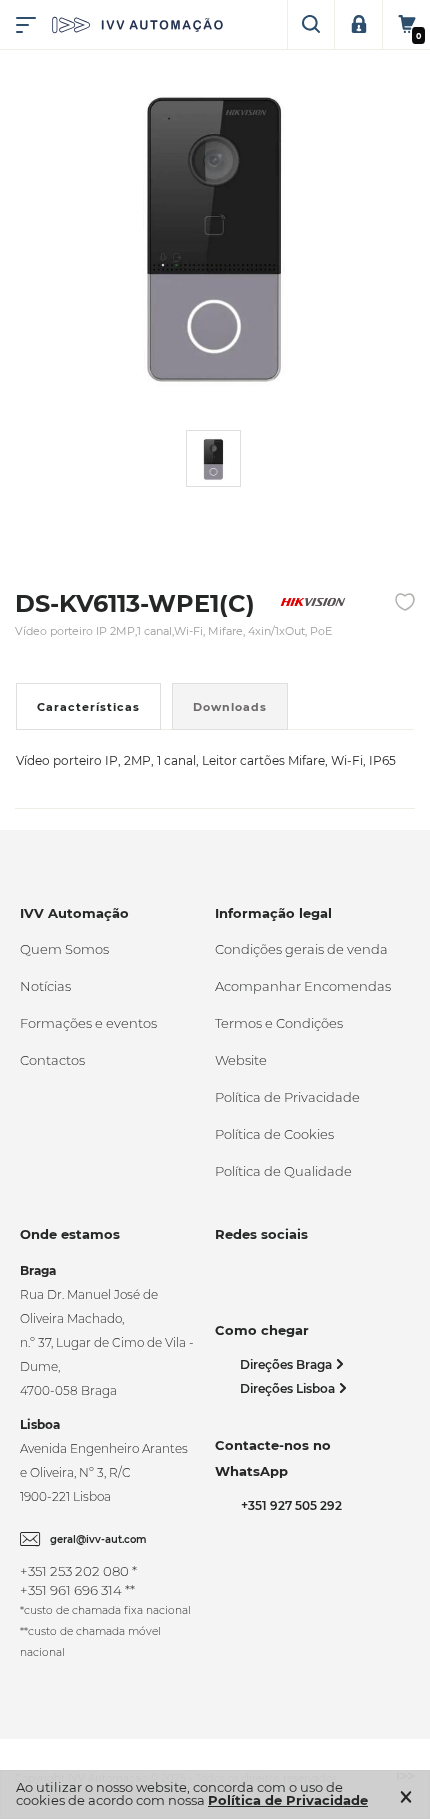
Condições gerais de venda (301, 949)
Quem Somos (64, 949)
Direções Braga (287, 1364)
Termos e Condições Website (279, 1041)
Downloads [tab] (230, 707)
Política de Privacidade (287, 1097)
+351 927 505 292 (288, 1505)
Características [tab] (88, 707)
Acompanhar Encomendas (303, 986)
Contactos (52, 1060)
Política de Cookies (274, 1134)
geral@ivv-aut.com (98, 1539)
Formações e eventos (88, 1023)
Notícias (45, 986)
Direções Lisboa (289, 1388)
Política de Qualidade (283, 1171)
